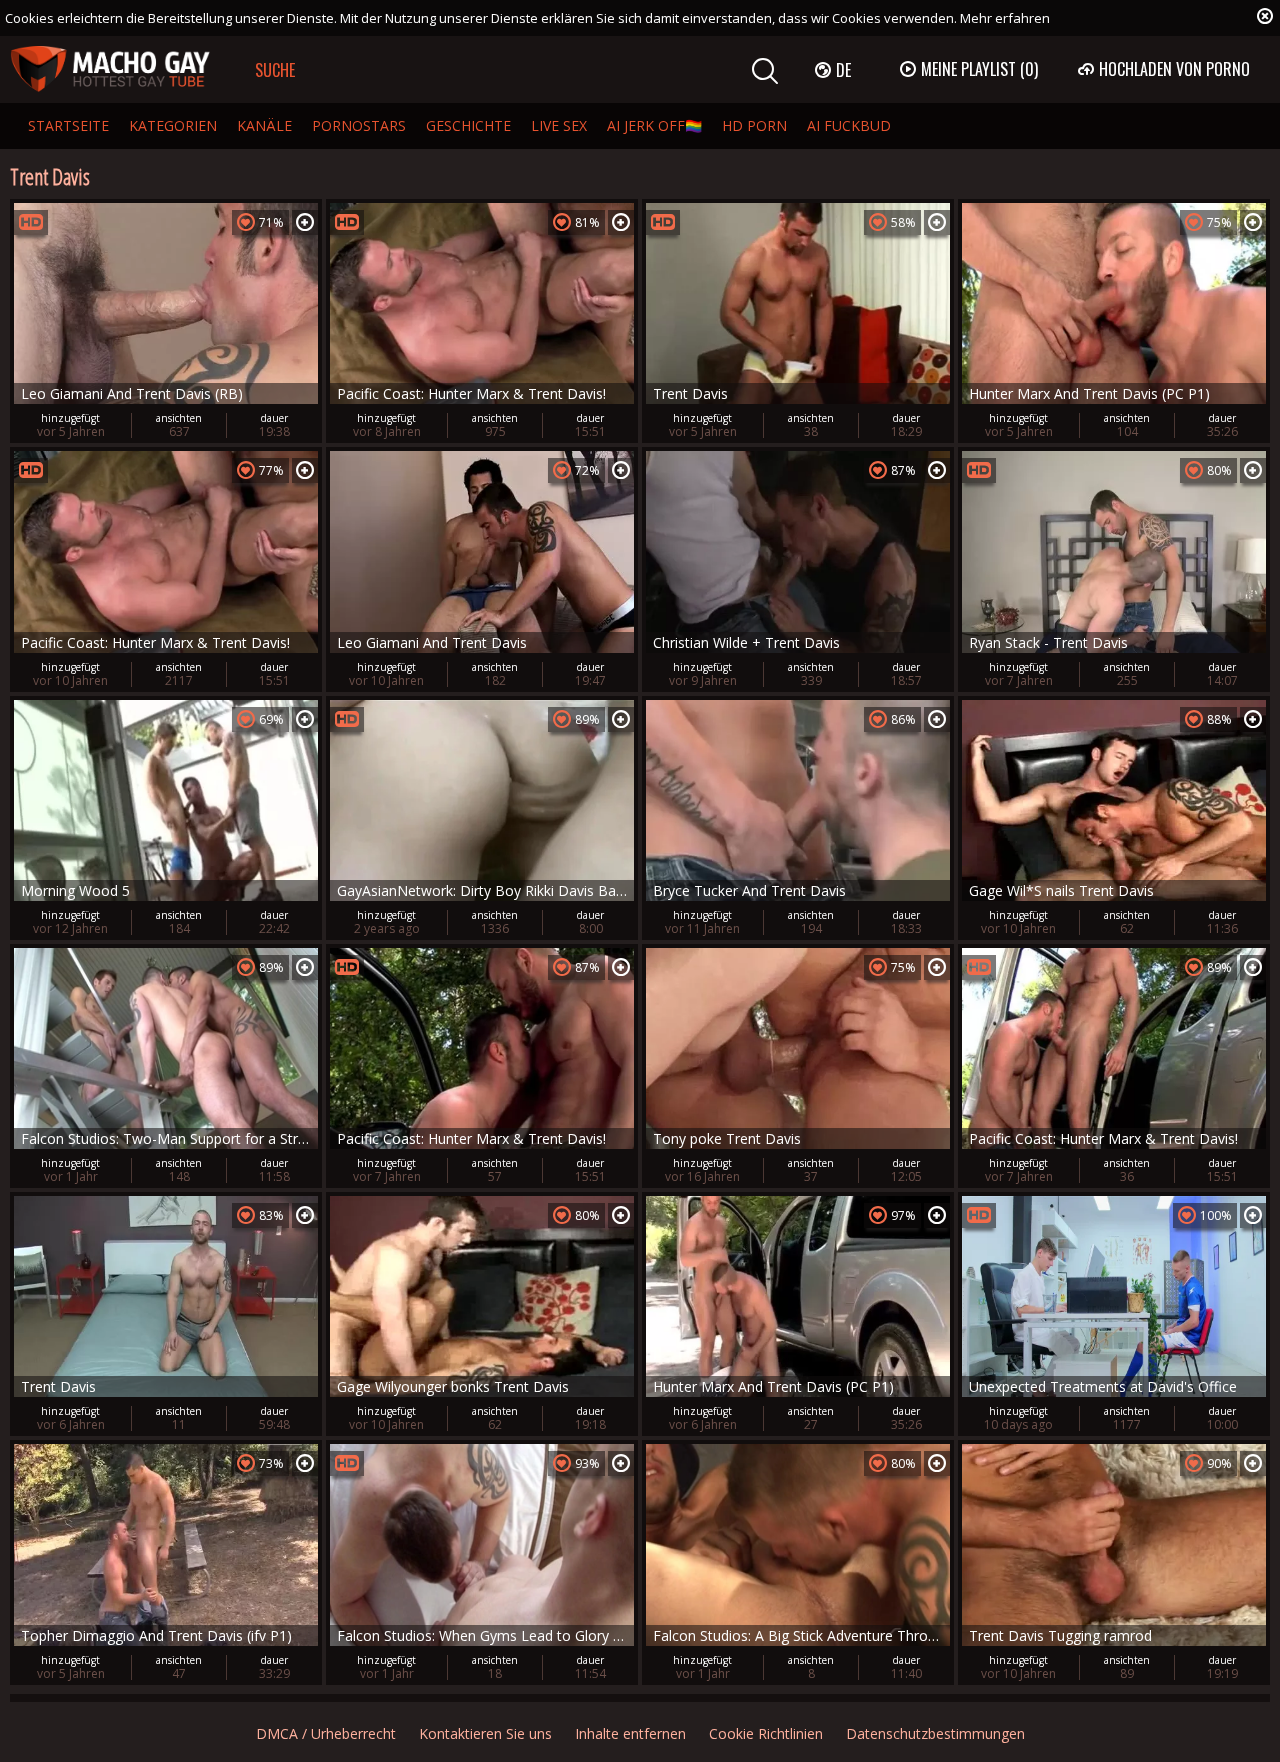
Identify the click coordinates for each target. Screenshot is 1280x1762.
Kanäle (264, 125)
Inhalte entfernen (630, 1733)
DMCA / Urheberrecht (326, 1733)
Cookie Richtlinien (766, 1733)
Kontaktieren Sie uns (485, 1733)
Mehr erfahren (1005, 18)
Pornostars (359, 125)
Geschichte (468, 125)
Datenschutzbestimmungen (935, 1733)
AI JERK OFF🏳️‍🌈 (654, 125)
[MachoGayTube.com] (110, 69)
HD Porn (754, 125)
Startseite (68, 125)
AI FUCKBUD (849, 125)
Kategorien (173, 125)
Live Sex (559, 125)
